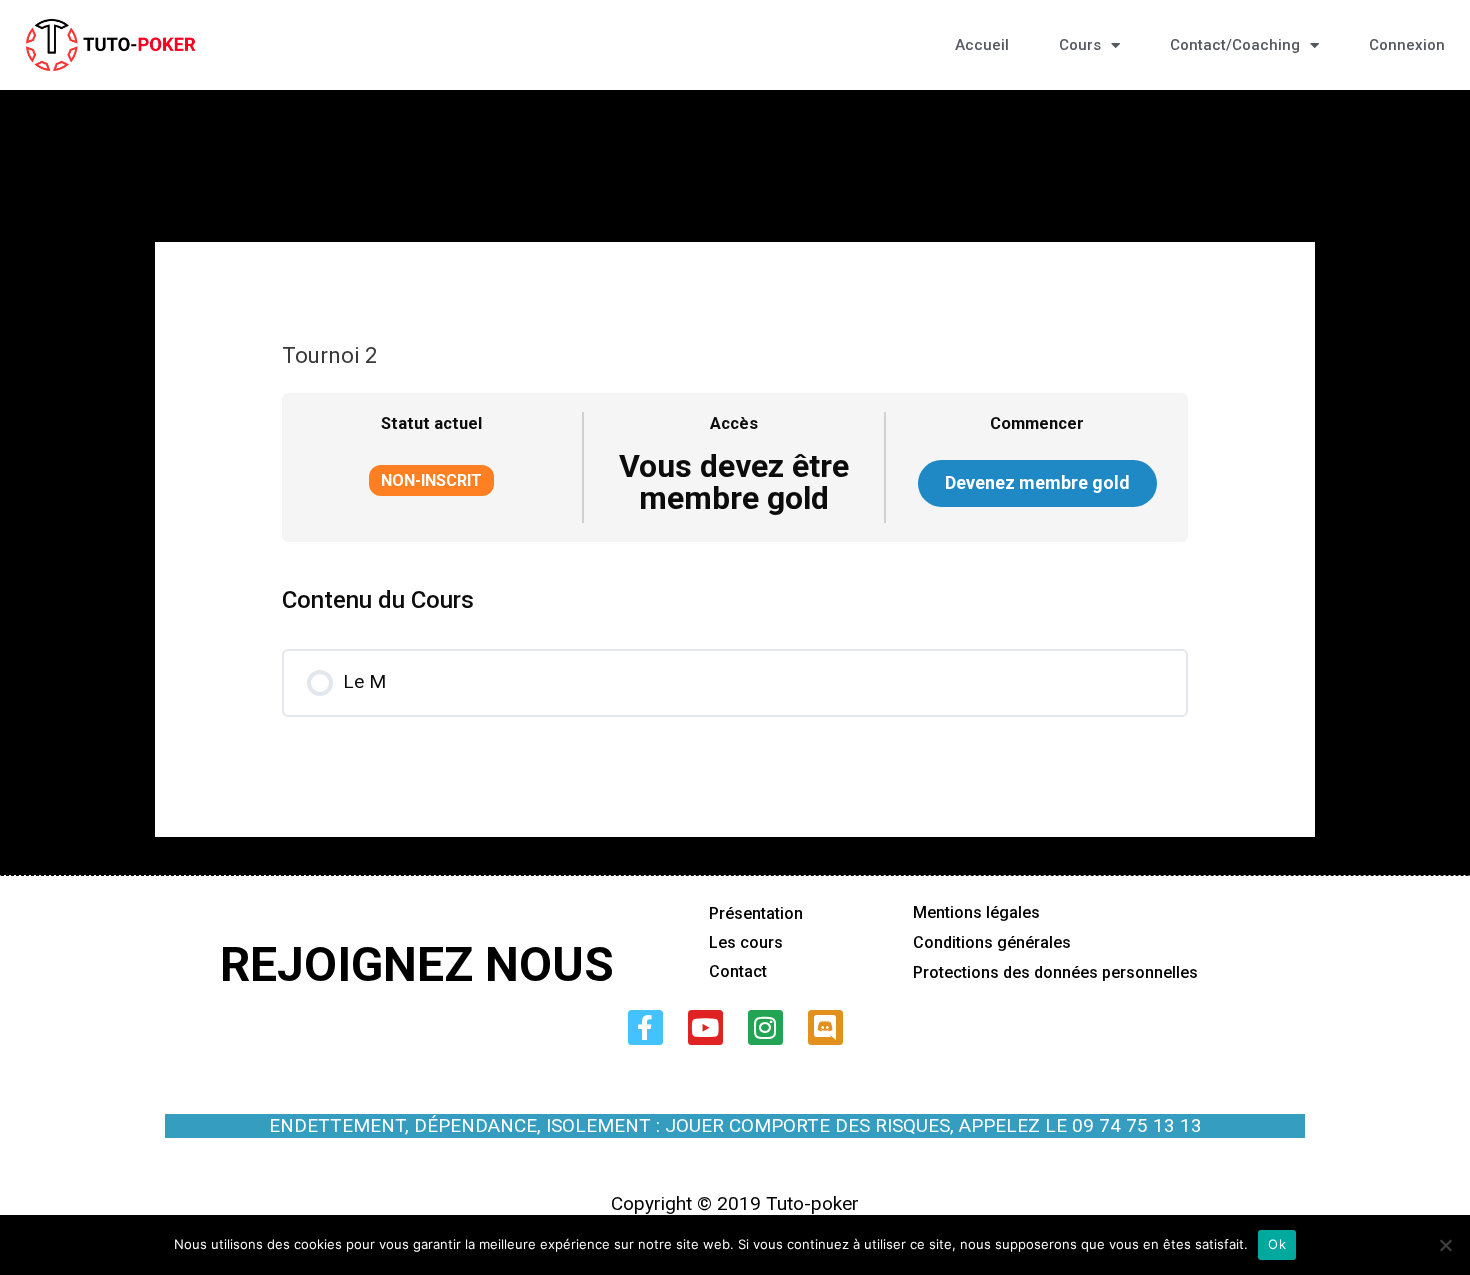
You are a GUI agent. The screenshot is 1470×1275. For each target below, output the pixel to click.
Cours (1080, 45)
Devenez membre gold (1037, 482)
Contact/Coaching (1235, 45)
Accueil (982, 45)
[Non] (1445, 1245)
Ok (1277, 1244)
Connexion (1407, 45)
